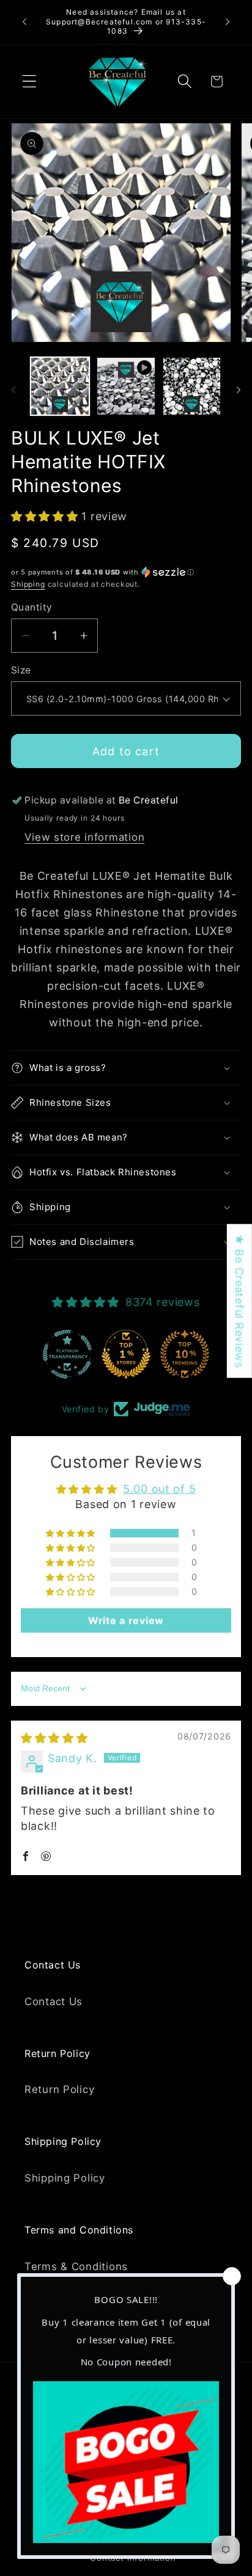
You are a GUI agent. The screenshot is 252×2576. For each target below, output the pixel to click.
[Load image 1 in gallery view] (60, 386)
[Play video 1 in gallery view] (126, 386)
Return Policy (59, 2089)
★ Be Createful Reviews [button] (239, 1301)
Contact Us (54, 2001)
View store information (84, 837)
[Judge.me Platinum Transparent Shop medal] (67, 1354)
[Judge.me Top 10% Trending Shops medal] (185, 1354)
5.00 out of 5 (159, 1489)
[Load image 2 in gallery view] (192, 386)
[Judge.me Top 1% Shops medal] (126, 1354)
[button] (30, 82)
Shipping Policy (65, 2178)
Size (21, 670)
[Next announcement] (228, 22)
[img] (54, 1738)
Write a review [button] (126, 1620)
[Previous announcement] (24, 22)
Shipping (28, 584)
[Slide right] (239, 390)
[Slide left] (13, 390)
